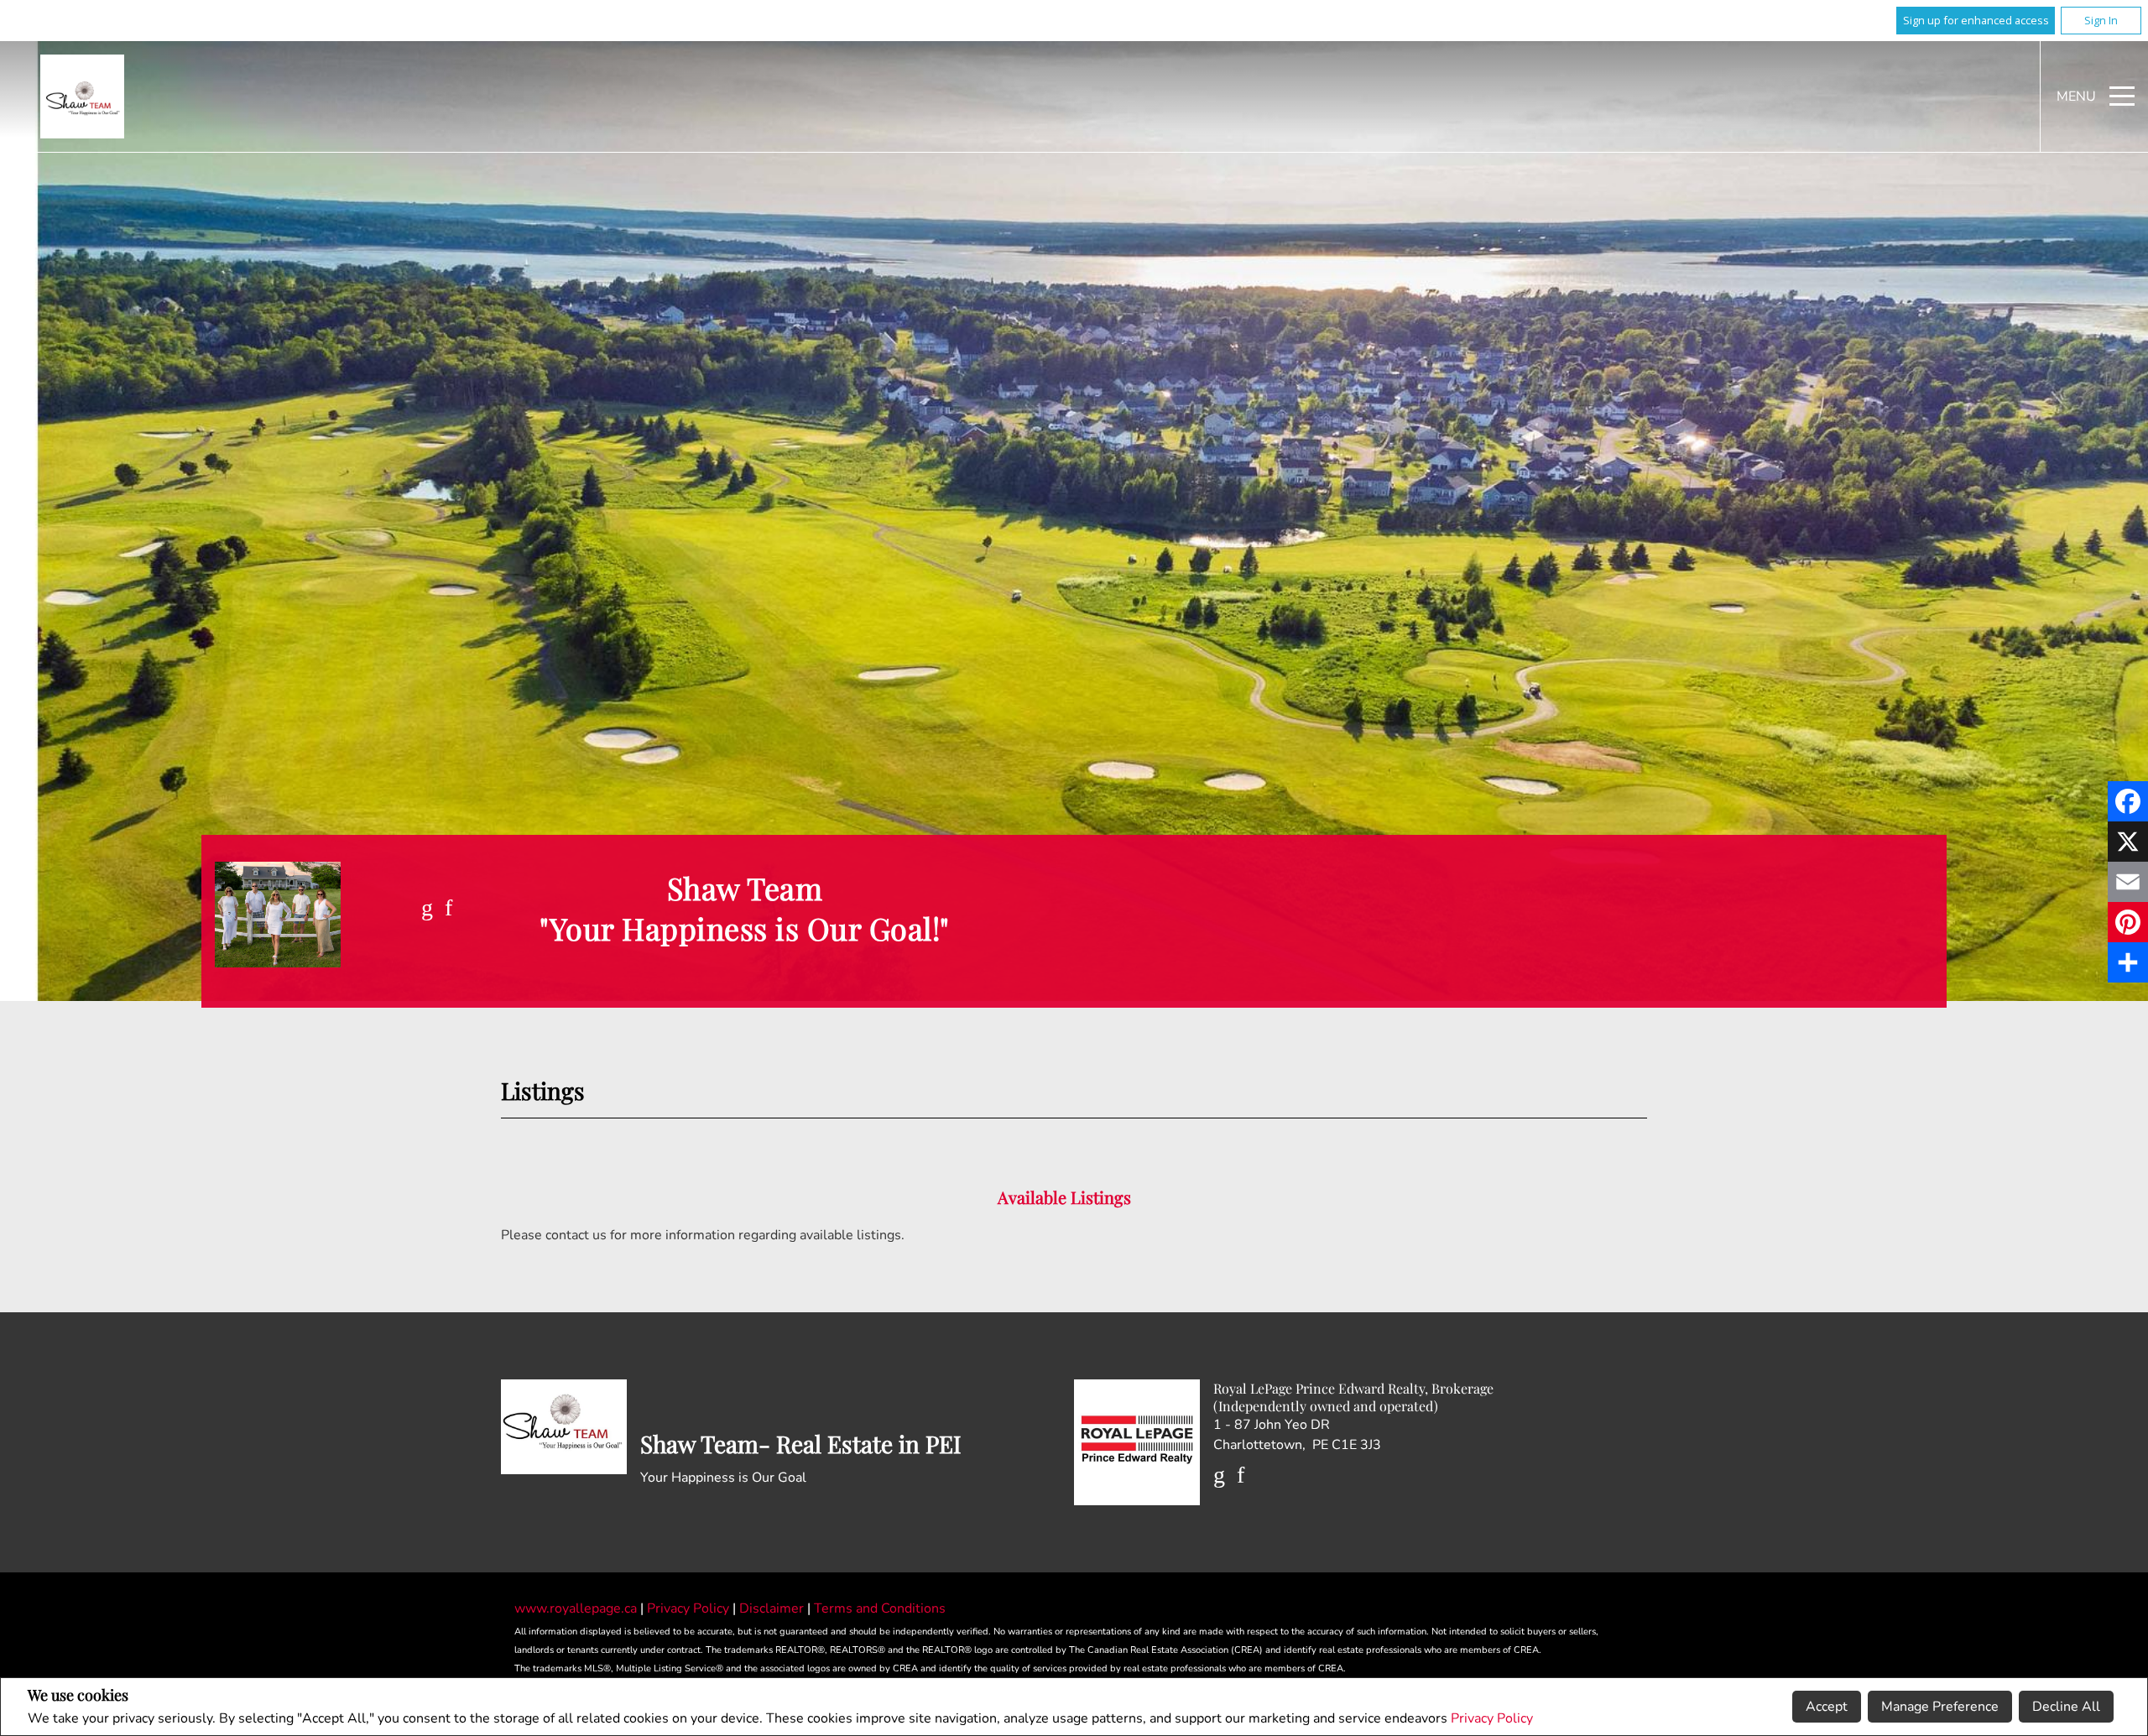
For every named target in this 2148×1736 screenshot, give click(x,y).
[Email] (2128, 882)
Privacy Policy (1492, 1718)
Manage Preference (1940, 1707)
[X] (2128, 842)
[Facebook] (2128, 801)
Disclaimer (773, 1608)
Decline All (2066, 1707)
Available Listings (1064, 1197)
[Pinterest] (2128, 922)
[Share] (2128, 962)
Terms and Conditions (880, 1608)
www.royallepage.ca (576, 1608)
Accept (1827, 1707)
